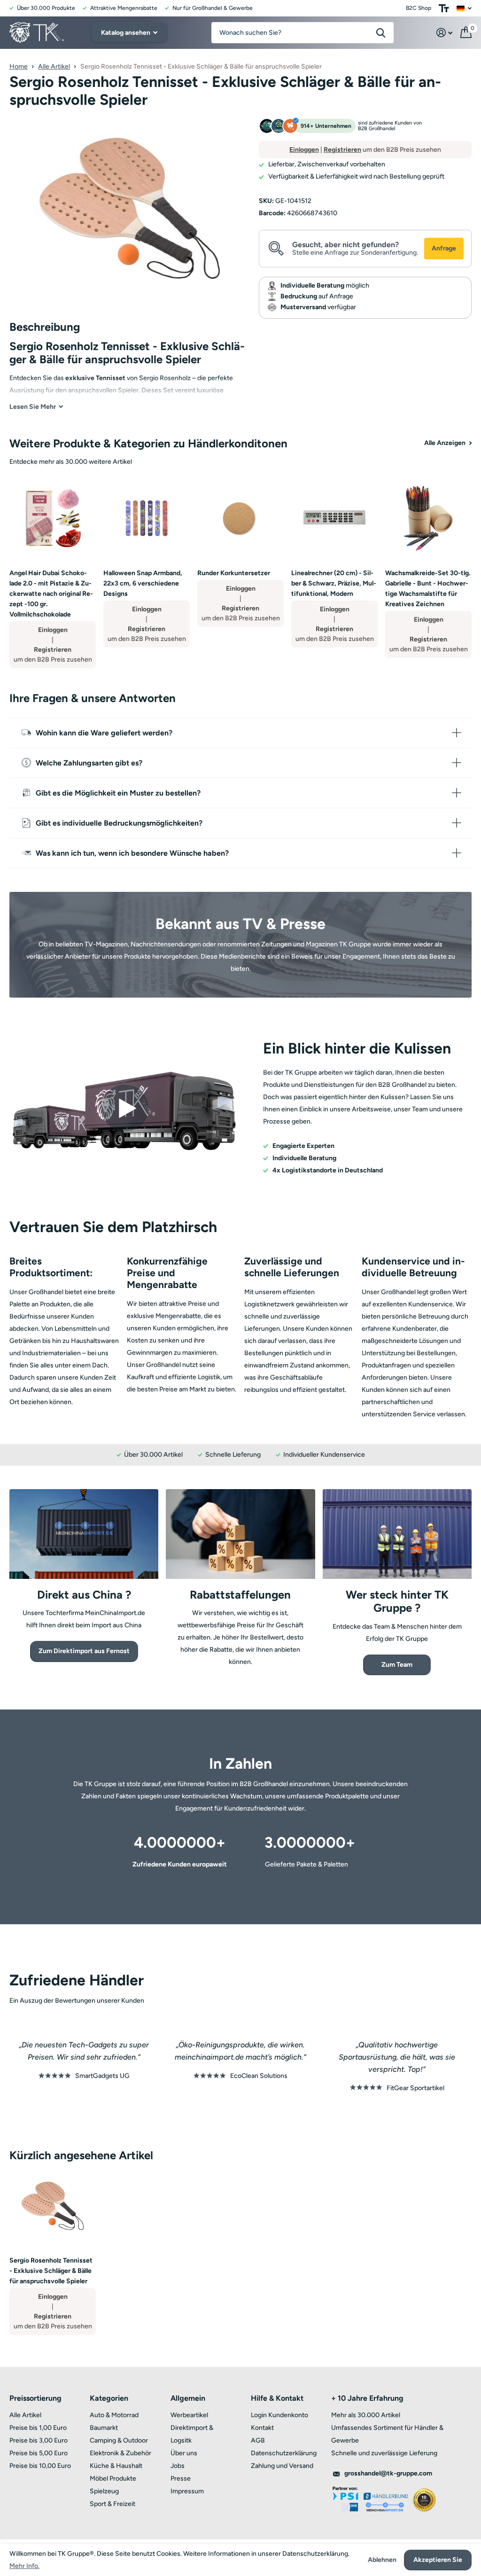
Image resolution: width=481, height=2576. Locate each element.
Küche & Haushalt (116, 2466)
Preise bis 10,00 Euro (40, 2466)
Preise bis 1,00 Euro (38, 2428)
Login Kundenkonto (279, 2415)
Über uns (184, 2453)
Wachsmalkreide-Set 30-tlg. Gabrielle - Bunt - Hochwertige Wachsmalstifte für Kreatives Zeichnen (428, 589)
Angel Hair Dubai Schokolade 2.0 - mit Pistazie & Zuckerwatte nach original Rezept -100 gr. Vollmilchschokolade (51, 594)
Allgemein (188, 2398)
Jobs (178, 2466)
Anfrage (444, 248)
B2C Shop (419, 8)
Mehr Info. (24, 2566)
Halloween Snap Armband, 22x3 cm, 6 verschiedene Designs (143, 583)
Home (19, 66)
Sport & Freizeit (112, 2504)
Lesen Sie (33, 407)
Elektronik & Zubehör (120, 2453)
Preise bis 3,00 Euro (39, 2440)
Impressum (187, 2491)
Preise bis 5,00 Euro (39, 2453)
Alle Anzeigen (446, 443)
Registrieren (342, 150)
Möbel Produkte (113, 2478)
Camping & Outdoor (119, 2440)
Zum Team (397, 1665)
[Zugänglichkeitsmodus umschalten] (444, 8)
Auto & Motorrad (114, 2415)
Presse (181, 2478)
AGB (258, 2440)
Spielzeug (104, 2491)
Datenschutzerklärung (284, 2453)
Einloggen (304, 150)
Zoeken (381, 33)
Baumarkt (104, 2428)
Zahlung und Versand (282, 2466)
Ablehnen (382, 2560)
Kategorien (109, 2398)
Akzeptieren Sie (438, 2560)
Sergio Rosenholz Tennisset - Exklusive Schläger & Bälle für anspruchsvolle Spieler (51, 2271)
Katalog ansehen (126, 33)
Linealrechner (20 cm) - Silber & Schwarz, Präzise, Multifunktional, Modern (334, 583)
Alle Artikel (54, 66)
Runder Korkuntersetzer (234, 573)
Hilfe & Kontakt (277, 2398)
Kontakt (262, 2428)
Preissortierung (35, 2398)
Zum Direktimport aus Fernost (84, 1651)
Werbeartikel (189, 2415)
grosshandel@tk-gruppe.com (388, 2473)
